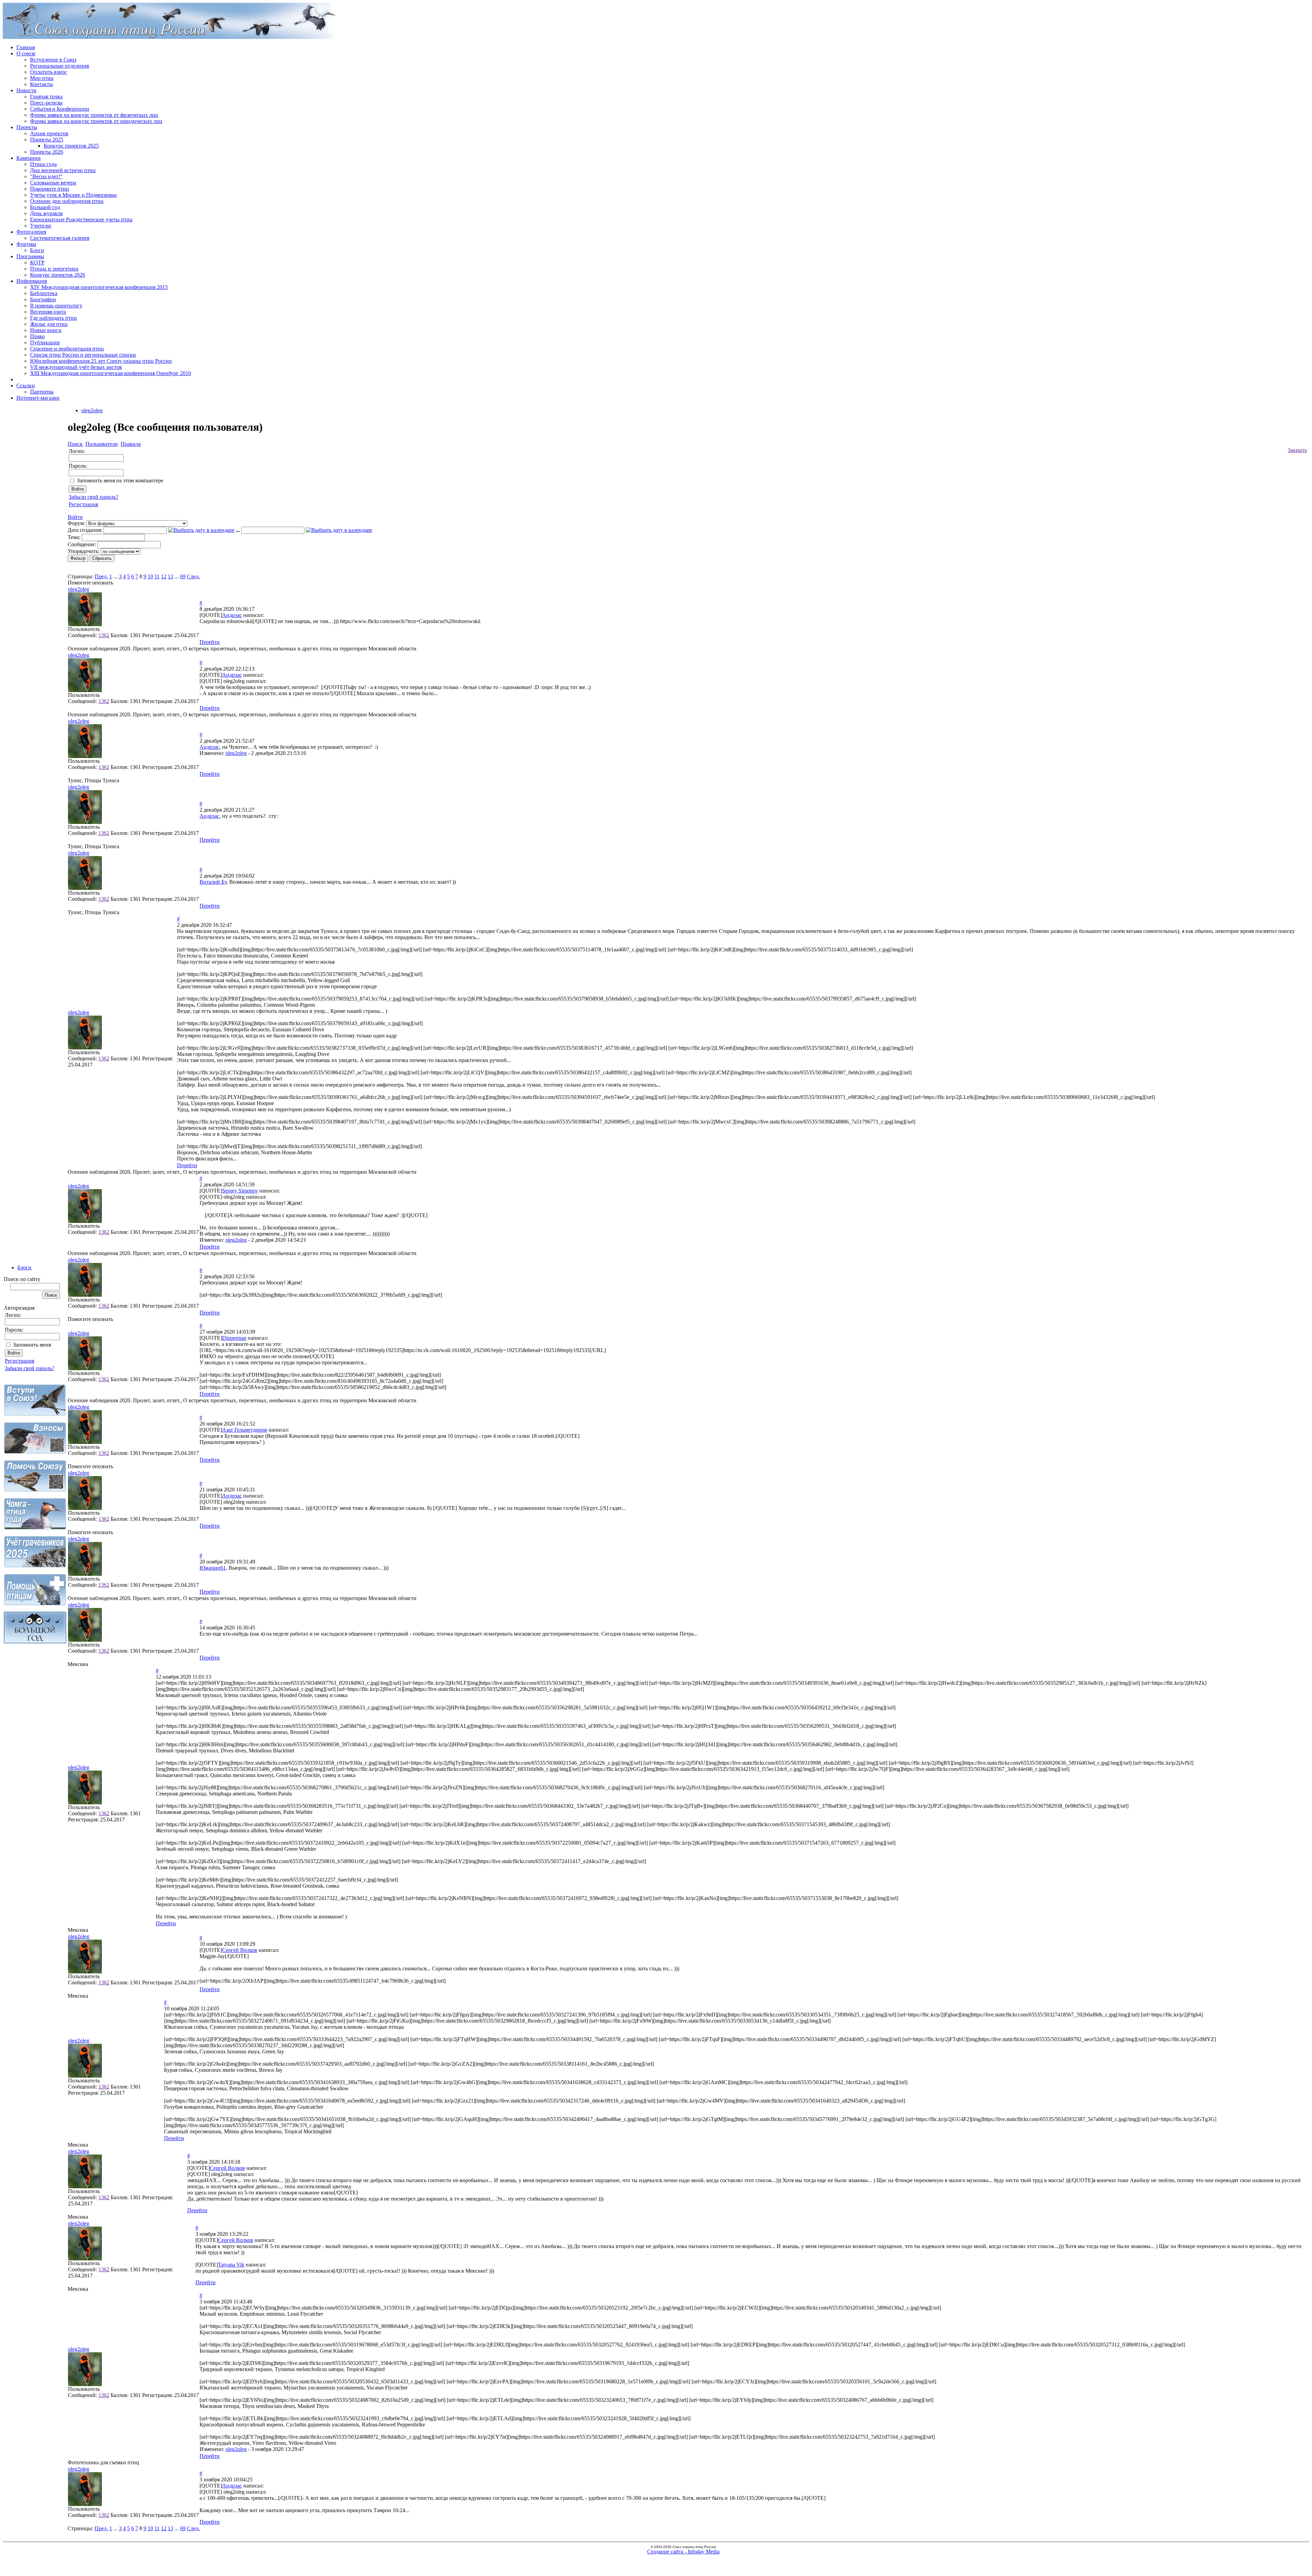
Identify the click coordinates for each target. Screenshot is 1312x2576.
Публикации (45, 342)
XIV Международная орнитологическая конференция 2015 (99, 287)
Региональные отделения (59, 66)
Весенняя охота (48, 312)
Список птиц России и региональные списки (83, 355)
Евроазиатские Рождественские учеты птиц (81, 219)
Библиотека (44, 293)
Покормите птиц (50, 189)
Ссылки (26, 385)
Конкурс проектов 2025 (71, 146)
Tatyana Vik (231, 2265)
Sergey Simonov (240, 1191)
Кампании (29, 158)
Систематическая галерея (60, 238)
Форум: (76, 523)
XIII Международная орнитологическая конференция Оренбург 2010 (111, 373)
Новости (26, 90)
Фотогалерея (31, 232)
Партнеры (42, 392)
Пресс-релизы (46, 103)
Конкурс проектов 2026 (58, 275)
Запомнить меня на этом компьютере (120, 480)
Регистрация (19, 1361)
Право (37, 336)
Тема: (74, 537)
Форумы (26, 244)
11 (157, 576)
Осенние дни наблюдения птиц (67, 201)
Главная (26, 47)
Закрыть (1297, 450)
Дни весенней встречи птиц (63, 170)
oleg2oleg (92, 410)
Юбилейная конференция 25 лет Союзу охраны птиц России (101, 361)
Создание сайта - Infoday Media (683, 2552)
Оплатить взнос (49, 72)
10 (150, 576)
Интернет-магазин (38, 398)
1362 (104, 635)
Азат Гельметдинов (245, 1430)
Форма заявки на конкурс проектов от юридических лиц (96, 121)
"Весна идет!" (46, 176)
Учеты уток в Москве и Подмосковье (73, 195)
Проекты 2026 (47, 152)
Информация (32, 281)
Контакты (42, 84)
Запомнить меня (32, 1345)
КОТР (37, 263)
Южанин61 (213, 1568)
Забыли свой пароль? (30, 1368)
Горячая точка (46, 97)
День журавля (46, 213)
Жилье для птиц (49, 324)
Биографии (43, 299)
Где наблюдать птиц (53, 318)
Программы (30, 256)
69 (183, 576)
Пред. (101, 576)
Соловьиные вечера (53, 183)
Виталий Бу (213, 882)
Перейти (210, 642)
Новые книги (46, 330)
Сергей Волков (240, 1950)
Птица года (43, 164)
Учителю (41, 226)
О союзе (26, 53)
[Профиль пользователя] (85, 624)
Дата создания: (85, 530)
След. (193, 576)
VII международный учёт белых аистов (76, 367)
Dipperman (234, 1338)
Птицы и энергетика (54, 269)
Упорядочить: (84, 551)
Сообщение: (82, 544)
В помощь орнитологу (56, 306)
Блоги (37, 250)
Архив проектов (49, 133)
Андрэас (232, 615)
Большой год (45, 207)
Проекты (27, 127)
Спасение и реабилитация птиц (67, 349)
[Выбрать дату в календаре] (201, 530)
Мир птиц (42, 78)
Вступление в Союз (53, 60)
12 (164, 576)
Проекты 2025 (47, 140)
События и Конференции (60, 109)
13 (170, 576)
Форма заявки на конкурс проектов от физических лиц (94, 115)
